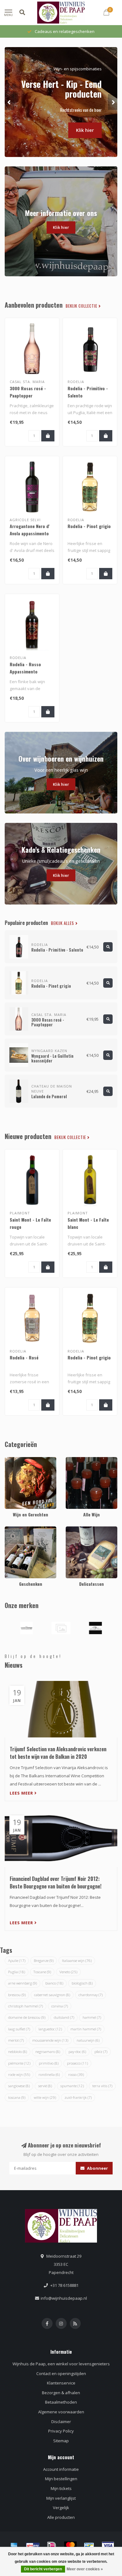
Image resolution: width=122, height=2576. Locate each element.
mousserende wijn (50, 2040)
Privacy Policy (61, 2431)
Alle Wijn (74, 1460)
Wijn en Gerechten (22, 1460)
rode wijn (19, 2074)
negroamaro (48, 2052)
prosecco (77, 2063)
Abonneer (97, 2168)
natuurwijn (88, 2040)
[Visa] (108, 2546)
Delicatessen (78, 1529)
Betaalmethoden (61, 2402)
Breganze (44, 1960)
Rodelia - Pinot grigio (89, 526)
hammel (92, 2017)
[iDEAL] (52, 2546)
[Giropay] (33, 2546)
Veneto (68, 1972)
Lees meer (22, 1793)
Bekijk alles (63, 923)
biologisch (82, 1983)
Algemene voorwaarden (61, 2412)
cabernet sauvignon (52, 1995)
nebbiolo (18, 2052)
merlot (16, 2040)
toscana (17, 2097)
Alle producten (61, 2517)
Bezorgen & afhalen (61, 2393)
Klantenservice (61, 2383)
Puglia (17, 1972)
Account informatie (61, 2469)
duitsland (64, 2017)
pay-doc (77, 2052)
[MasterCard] (70, 2546)
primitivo (49, 2063)
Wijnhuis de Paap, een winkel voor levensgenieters (61, 2364)
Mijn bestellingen (61, 2479)
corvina (60, 2006)
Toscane (42, 1972)
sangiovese (19, 2086)
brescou (17, 1995)
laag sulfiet (19, 2029)
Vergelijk (61, 2508)
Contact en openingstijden (61, 2373)
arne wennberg (23, 1983)
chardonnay (91, 1995)
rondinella (49, 2074)
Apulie (17, 1960)
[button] (9, 102)
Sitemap (61, 2441)
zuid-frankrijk (78, 2097)
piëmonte (19, 2063)
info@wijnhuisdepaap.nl (64, 2298)
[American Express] (14, 2546)
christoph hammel (25, 2006)
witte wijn (45, 2097)
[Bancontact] (89, 2546)
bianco (54, 1983)
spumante (72, 2086)
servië (45, 2086)
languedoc (50, 2029)
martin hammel (86, 2029)
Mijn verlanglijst (61, 2498)
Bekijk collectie (82, 306)
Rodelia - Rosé (24, 1357)
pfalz (101, 2052)
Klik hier (85, 118)
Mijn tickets (61, 2488)
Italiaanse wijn (77, 1960)
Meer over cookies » (85, 2569)
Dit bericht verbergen (43, 2569)
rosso (76, 2074)
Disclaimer (61, 2422)
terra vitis (102, 2086)
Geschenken (17, 1529)
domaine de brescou (27, 2017)
